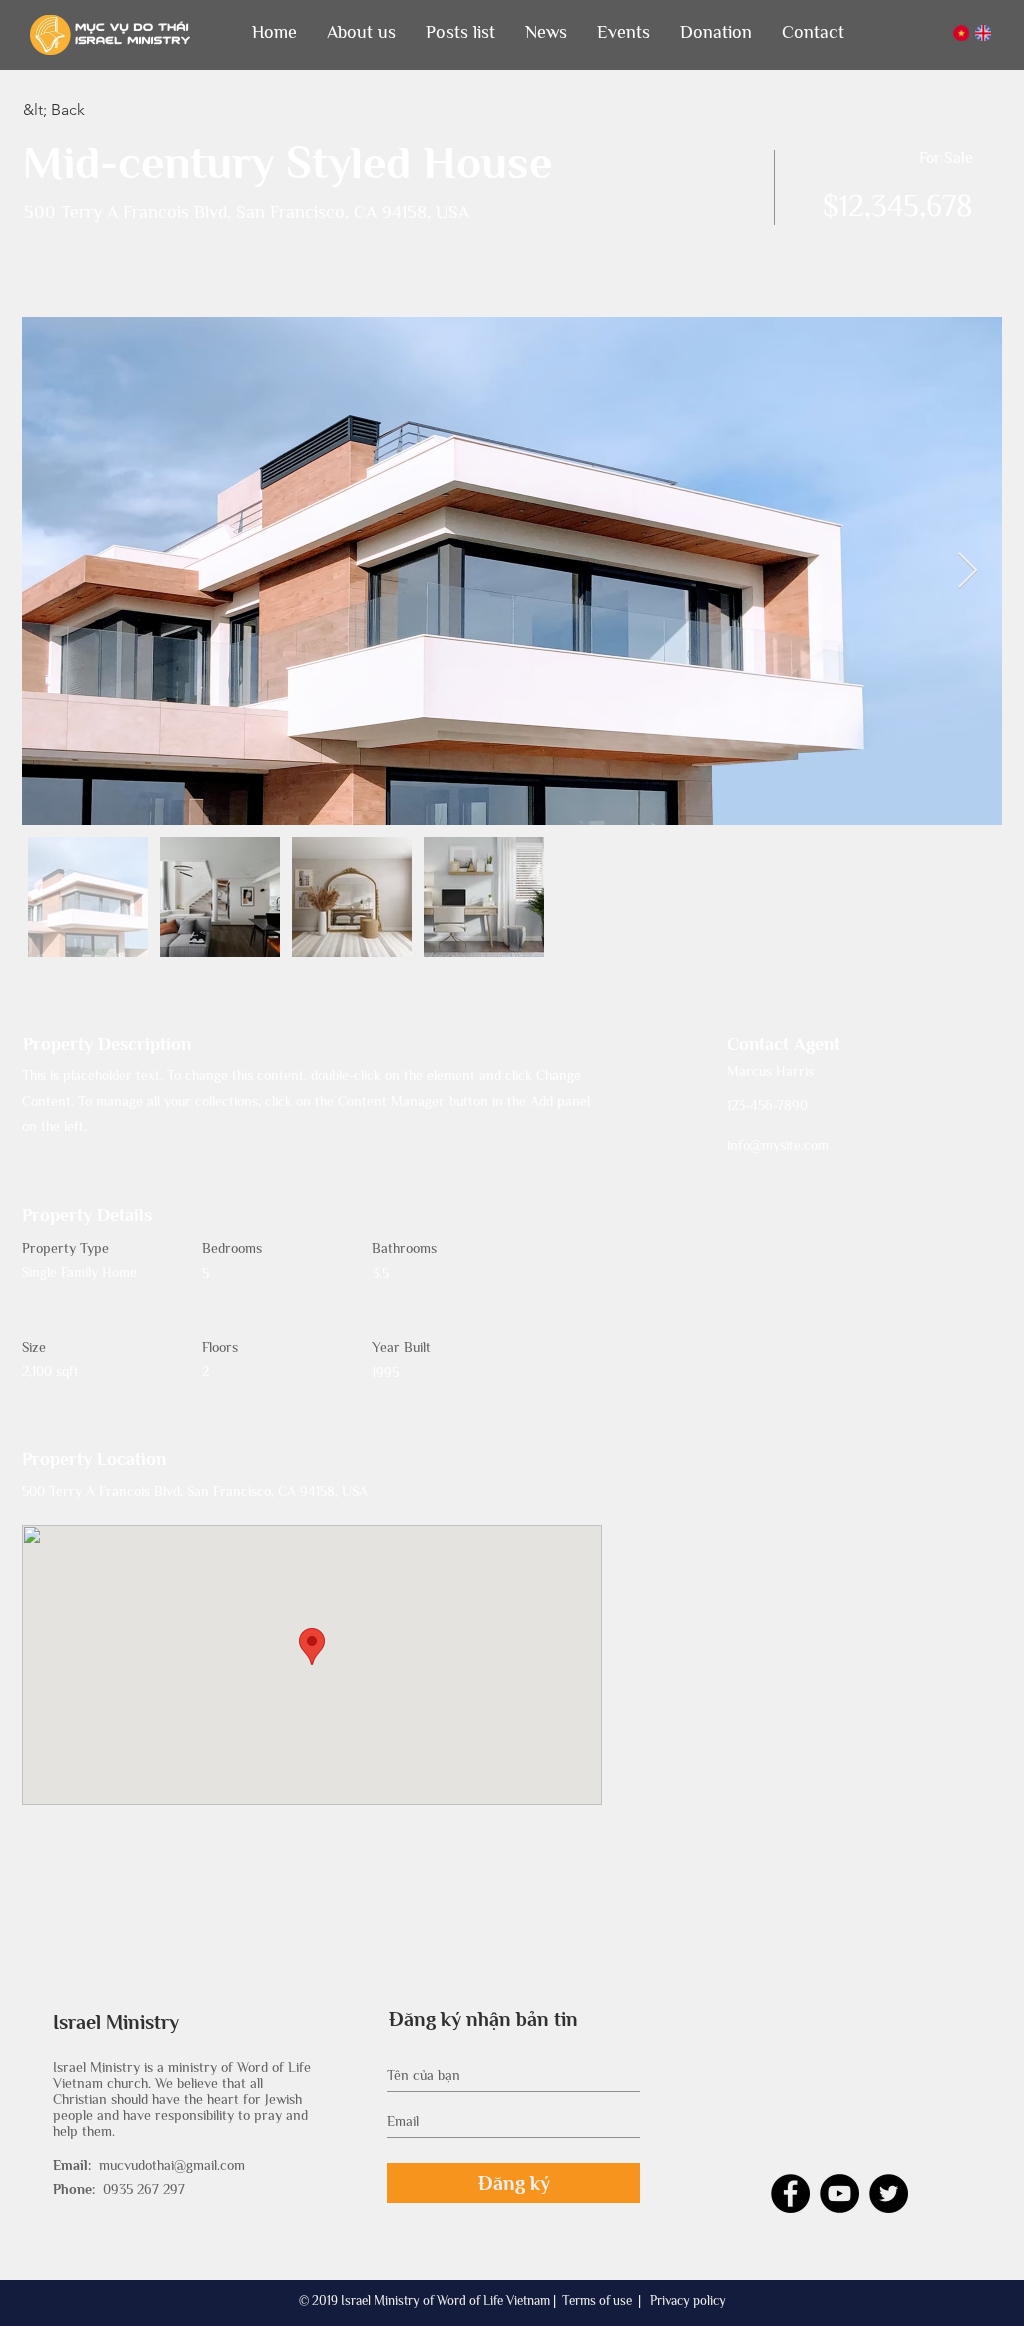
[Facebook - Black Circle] (790, 2193)
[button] (361, 32)
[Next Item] (967, 571)
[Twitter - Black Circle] (888, 2193)
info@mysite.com (778, 1145)
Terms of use (597, 2300)
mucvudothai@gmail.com (172, 2165)
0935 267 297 (144, 2189)
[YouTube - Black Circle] (839, 2193)
